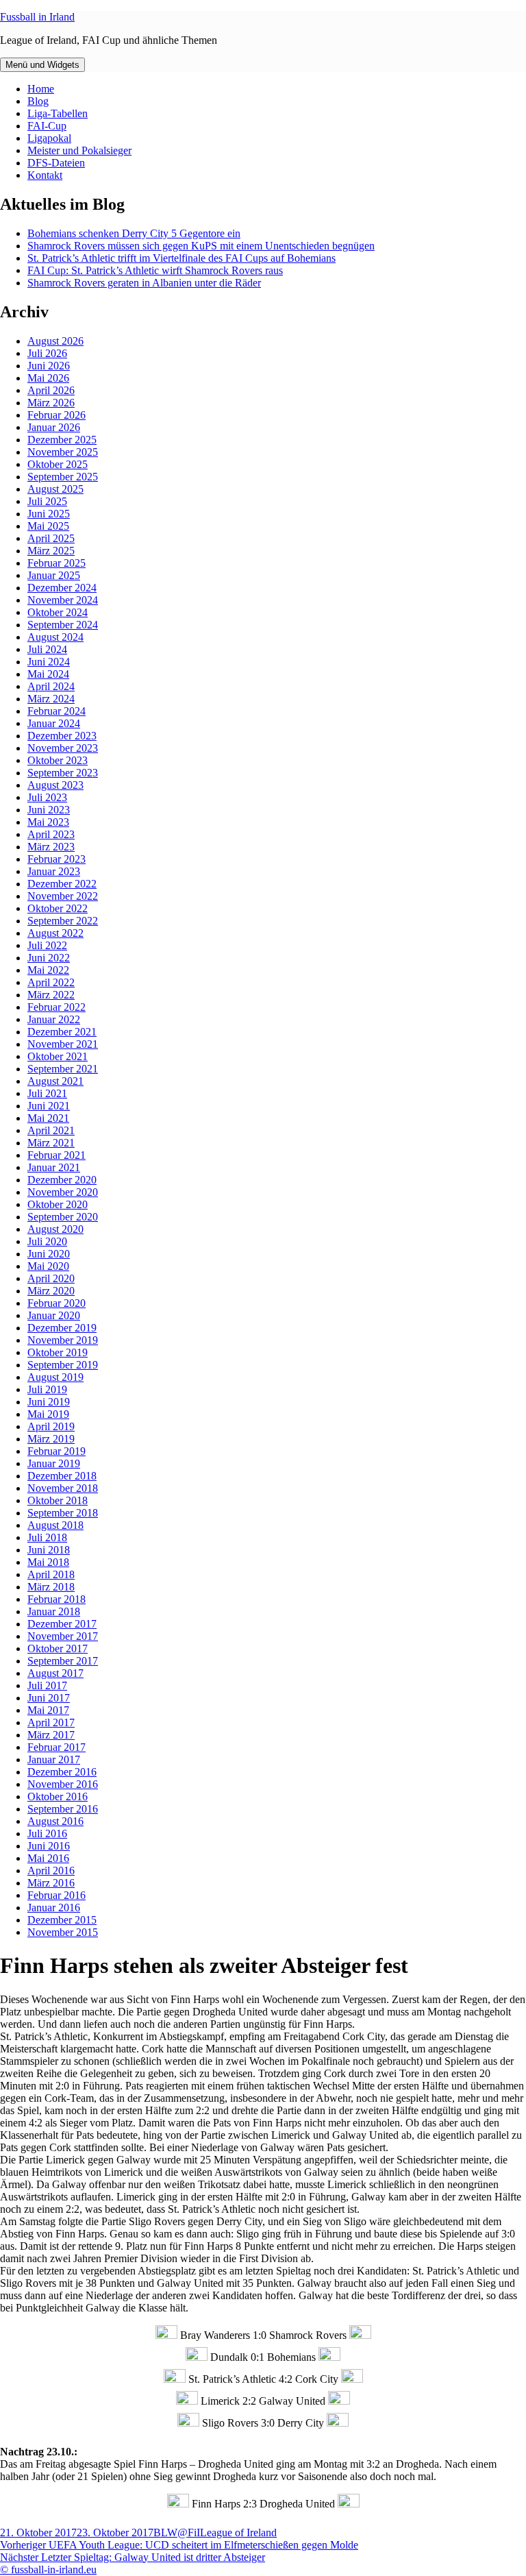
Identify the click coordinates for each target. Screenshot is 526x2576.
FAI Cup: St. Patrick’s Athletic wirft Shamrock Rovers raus (155, 270)
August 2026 (55, 341)
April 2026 (51, 390)
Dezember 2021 (62, 1032)
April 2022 (51, 982)
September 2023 (63, 773)
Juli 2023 (47, 797)
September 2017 (63, 1661)
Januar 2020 (54, 1315)
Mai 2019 (48, 1414)
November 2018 (63, 1488)
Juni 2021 (49, 1106)
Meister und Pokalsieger (79, 150)
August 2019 (55, 1377)
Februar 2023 (57, 859)
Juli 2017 (47, 1685)
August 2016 (55, 1821)
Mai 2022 (48, 970)
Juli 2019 (47, 1389)
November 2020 (63, 1192)
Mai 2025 (48, 526)
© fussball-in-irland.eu (48, 2569)
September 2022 (63, 921)
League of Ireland (238, 2532)
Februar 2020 (57, 1303)
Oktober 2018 (58, 1500)
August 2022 (55, 933)
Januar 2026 (54, 427)
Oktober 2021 (58, 1056)
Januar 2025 (54, 575)
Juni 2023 (49, 810)
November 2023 (63, 748)
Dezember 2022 (62, 884)
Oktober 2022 (58, 908)
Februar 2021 (57, 1155)
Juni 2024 (49, 662)
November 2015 (63, 1932)
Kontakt (45, 175)
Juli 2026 (47, 353)
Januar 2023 (54, 871)
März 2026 (51, 403)
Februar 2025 (57, 563)
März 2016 (51, 1883)
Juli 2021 (47, 1093)
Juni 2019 (49, 1402)
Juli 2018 (47, 1537)
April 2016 (51, 1870)
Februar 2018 (57, 1599)
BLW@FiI (177, 2532)
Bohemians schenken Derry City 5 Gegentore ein (134, 233)
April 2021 (51, 1130)
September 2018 (63, 1513)
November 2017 (63, 1636)
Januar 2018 (54, 1611)
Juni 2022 (49, 958)
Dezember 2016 (62, 1772)
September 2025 (63, 477)
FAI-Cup (47, 126)
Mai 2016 (48, 1858)
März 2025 (51, 551)
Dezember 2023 (62, 736)
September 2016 (63, 1809)
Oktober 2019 (58, 1352)
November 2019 (63, 1340)
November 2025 (63, 452)
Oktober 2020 (58, 1204)
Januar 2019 (54, 1463)
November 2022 (63, 896)
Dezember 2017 (62, 1624)
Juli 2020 (47, 1241)
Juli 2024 (47, 649)
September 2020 (63, 1217)
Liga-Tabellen (58, 113)
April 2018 (51, 1574)
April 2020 (51, 1278)
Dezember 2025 (62, 440)
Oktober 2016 (58, 1796)
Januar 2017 (54, 1759)
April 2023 (51, 834)
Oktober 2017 (58, 1648)
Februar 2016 (57, 1895)
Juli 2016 (47, 1833)
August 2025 (55, 489)
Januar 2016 (54, 1908)
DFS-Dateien (56, 163)
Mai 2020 (48, 1266)
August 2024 (55, 637)
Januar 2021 (54, 1167)
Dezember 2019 (62, 1328)
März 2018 (51, 1587)
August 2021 (55, 1081)
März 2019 (51, 1439)
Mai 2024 (48, 674)
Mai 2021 (48, 1118)
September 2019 (63, 1365)
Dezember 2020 (62, 1180)
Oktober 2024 (58, 612)
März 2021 (51, 1143)
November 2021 (63, 1044)
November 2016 (63, 1784)
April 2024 (51, 686)
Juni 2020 (49, 1254)
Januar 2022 (54, 1019)
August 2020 (55, 1229)
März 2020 (51, 1291)
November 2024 (63, 600)
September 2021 (63, 1069)
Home (41, 89)
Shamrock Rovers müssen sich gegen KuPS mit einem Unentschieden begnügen (201, 246)
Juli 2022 (47, 945)
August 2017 (55, 1673)
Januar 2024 (54, 723)
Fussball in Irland (37, 17)
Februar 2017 (57, 1747)
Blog (38, 101)
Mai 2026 (48, 378)
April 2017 (51, 1722)
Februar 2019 (57, 1451)
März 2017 (51, 1735)
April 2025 (51, 538)
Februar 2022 (57, 1007)
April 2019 (51, 1426)
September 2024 (63, 625)
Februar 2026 (57, 415)
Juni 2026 (49, 366)
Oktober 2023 (58, 760)
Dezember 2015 (62, 1920)
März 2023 (51, 847)
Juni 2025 (49, 514)
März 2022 (51, 995)
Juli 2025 (47, 501)
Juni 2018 (49, 1550)
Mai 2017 (48, 1710)
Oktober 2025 (58, 464)
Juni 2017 (49, 1698)
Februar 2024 (57, 711)
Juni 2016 (49, 1846)
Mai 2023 (48, 822)
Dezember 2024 (62, 588)
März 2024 (51, 699)
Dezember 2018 (62, 1476)
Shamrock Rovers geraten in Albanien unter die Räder (144, 283)
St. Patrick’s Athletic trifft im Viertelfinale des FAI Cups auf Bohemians (181, 258)
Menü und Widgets (42, 65)
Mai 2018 (48, 1562)
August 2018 (55, 1525)
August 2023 (55, 785)
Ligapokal (49, 138)
